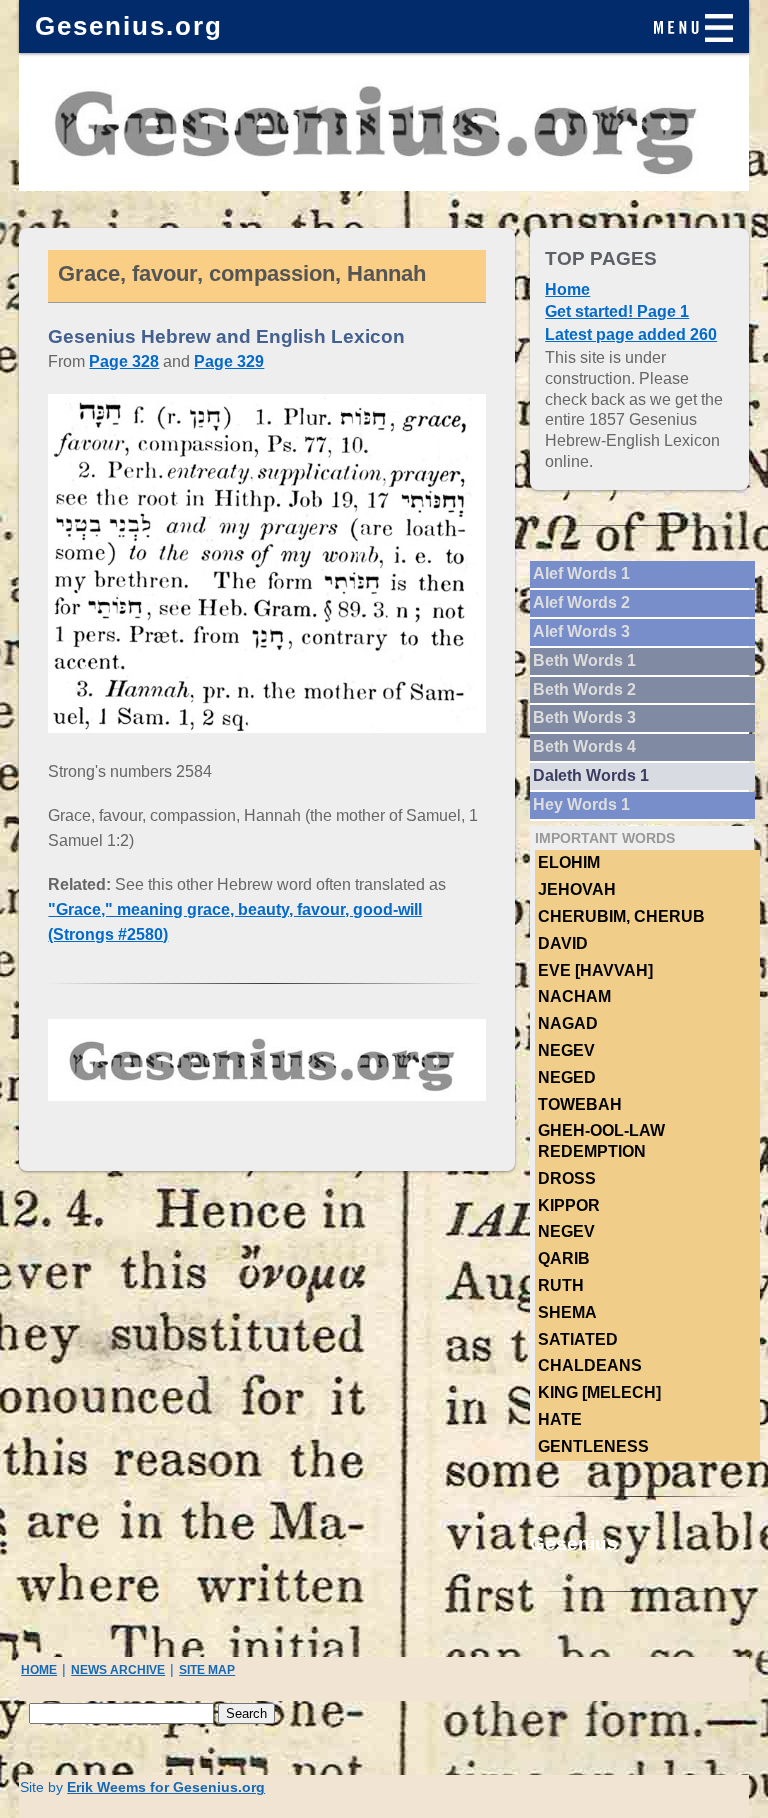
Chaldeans (590, 1365)
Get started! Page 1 (617, 311)
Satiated (578, 1339)
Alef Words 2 (581, 602)
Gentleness (593, 1446)
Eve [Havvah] (595, 970)
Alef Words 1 (581, 573)
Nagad (568, 1023)
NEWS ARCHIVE (118, 1670)
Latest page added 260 (631, 334)
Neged (567, 1077)
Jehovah (577, 889)
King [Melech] (599, 1392)
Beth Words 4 (584, 746)
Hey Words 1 (581, 804)
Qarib (564, 1258)
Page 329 (229, 361)
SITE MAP (207, 1670)
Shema (567, 1312)
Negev (566, 1050)
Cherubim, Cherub (621, 916)
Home (567, 289)
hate (560, 1419)
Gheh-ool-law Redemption (601, 1141)
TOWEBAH (580, 1104)
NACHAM (574, 996)
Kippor (569, 1205)
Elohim (569, 862)
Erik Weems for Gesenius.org (166, 1787)
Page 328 (124, 361)
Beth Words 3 (584, 717)
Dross (567, 1178)
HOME (39, 1670)
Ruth (561, 1285)
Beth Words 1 (584, 660)
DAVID (563, 943)
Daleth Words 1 (591, 775)
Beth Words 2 (584, 689)
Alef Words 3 (581, 631)
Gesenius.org (129, 26)
